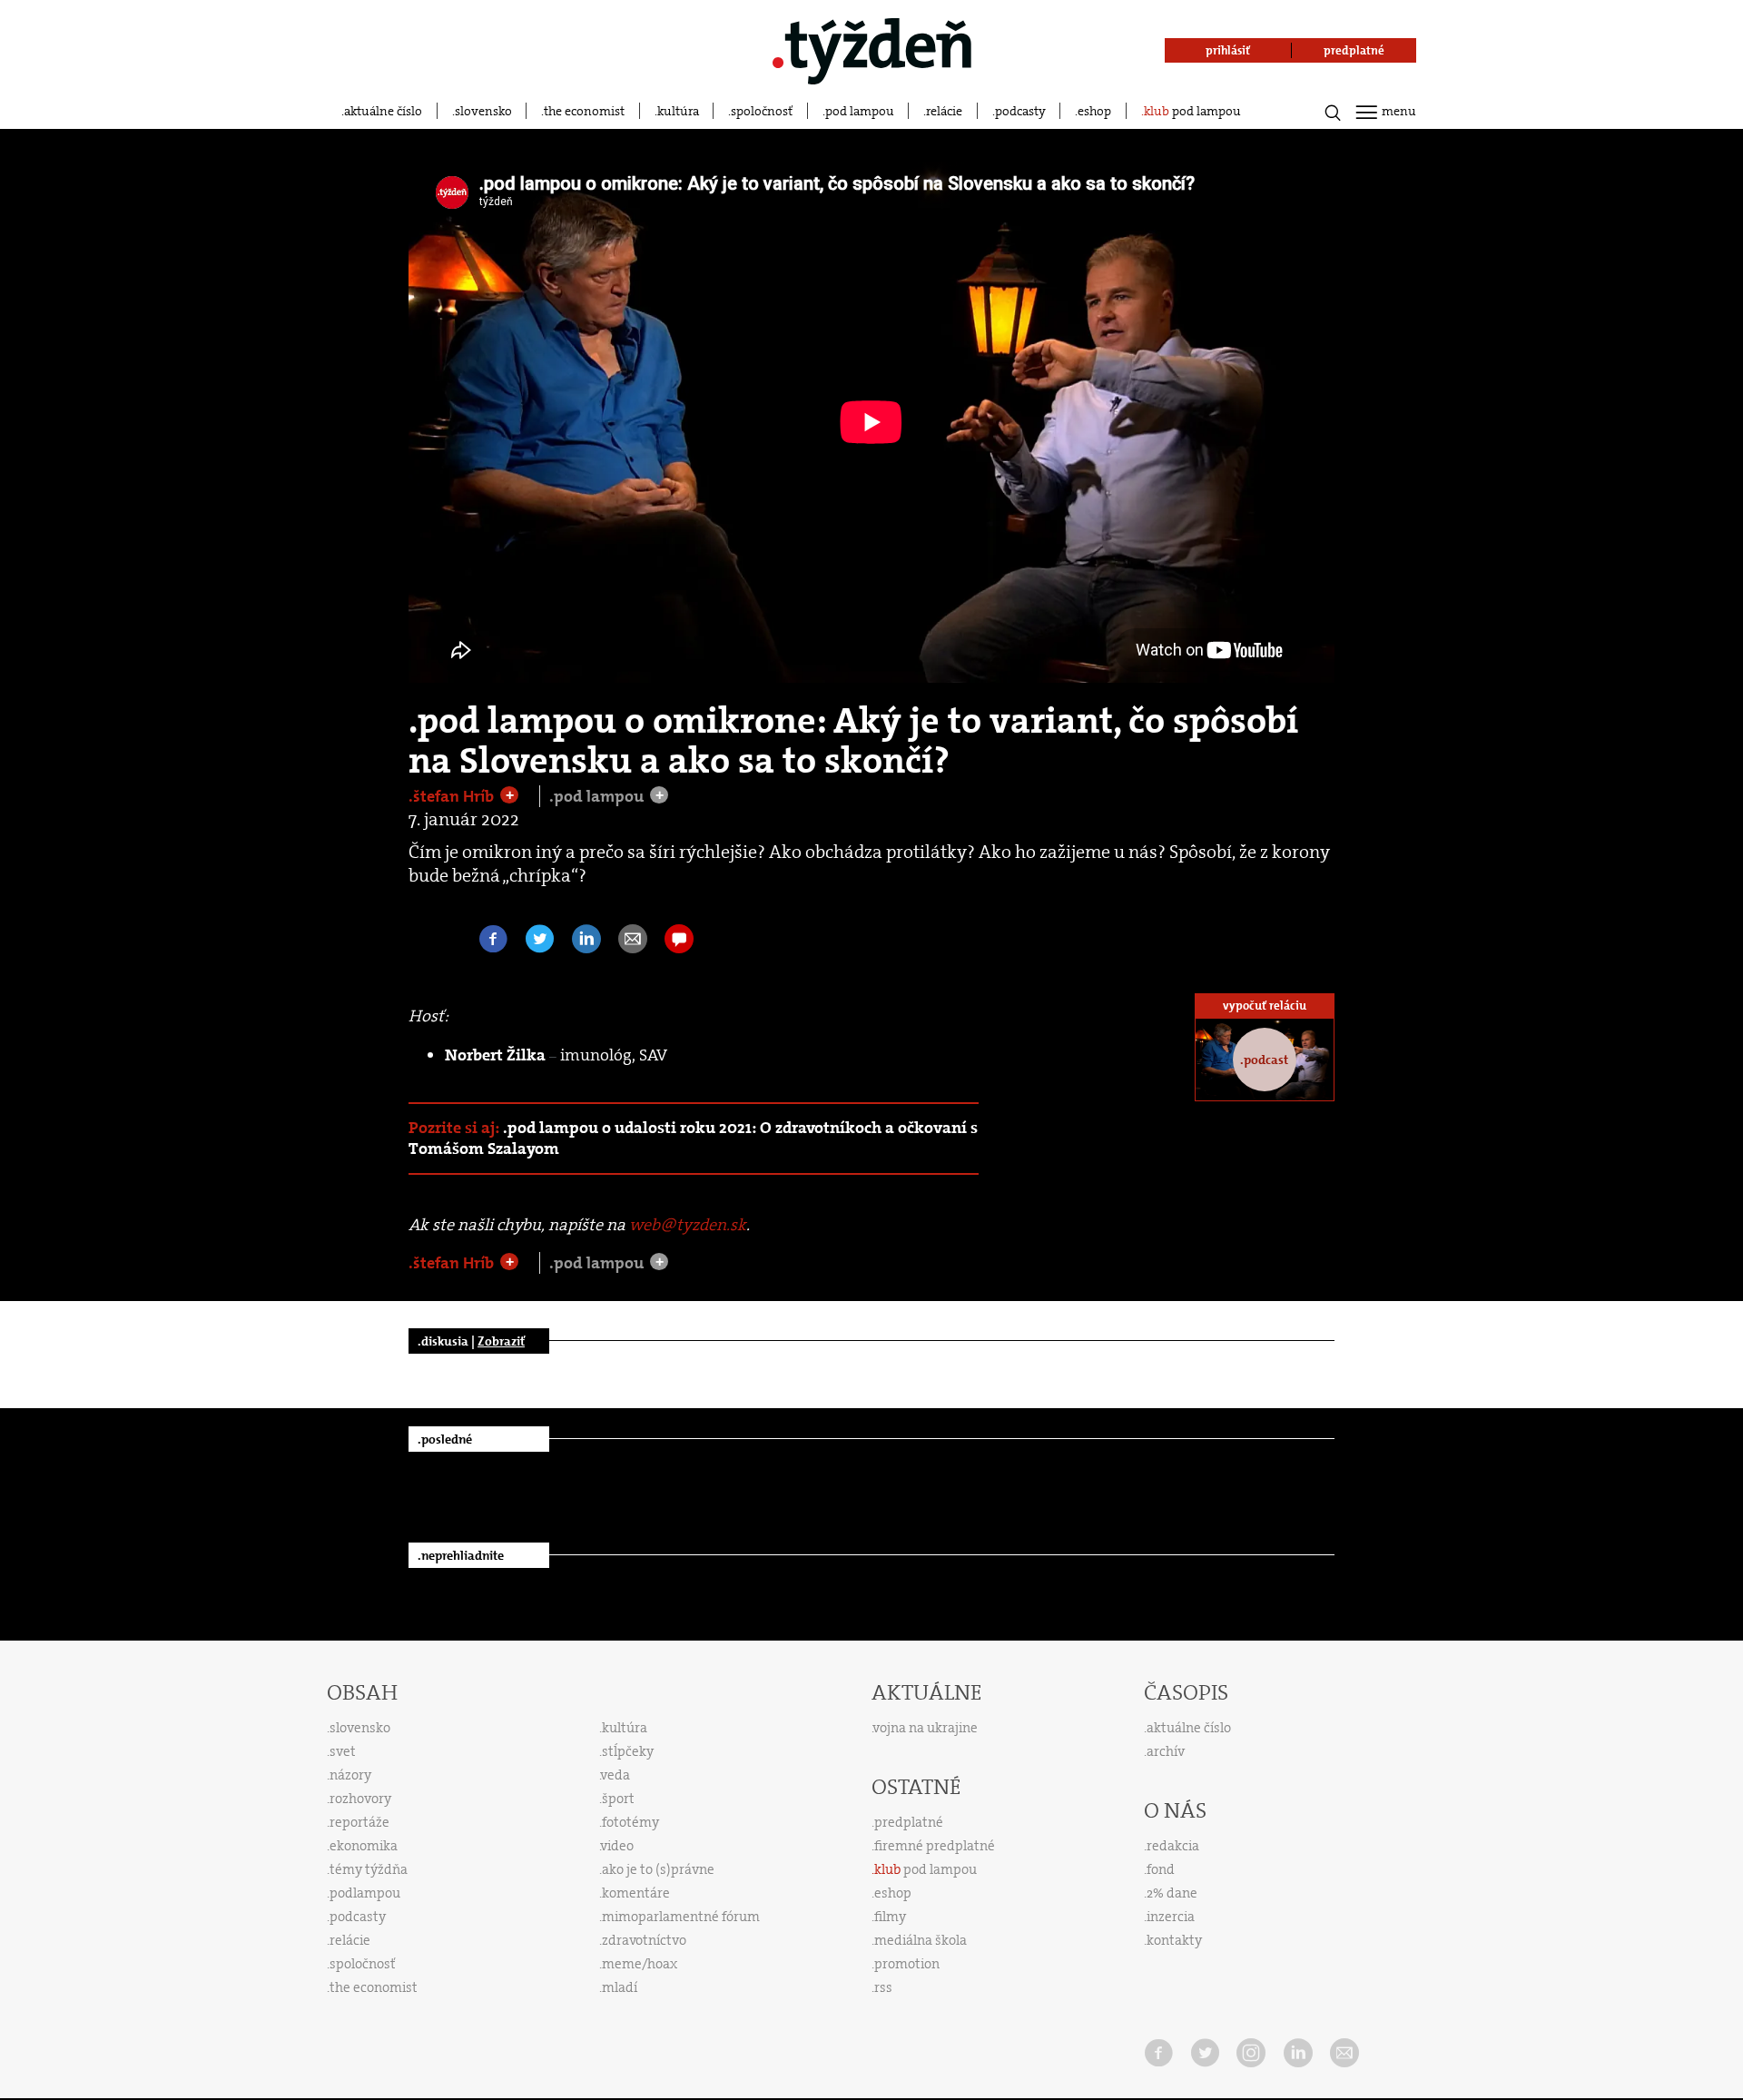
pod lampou (860, 111)
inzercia (1171, 1917)
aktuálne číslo (383, 111)
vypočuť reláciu (1265, 1006)
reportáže (359, 1822)
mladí (620, 1987)
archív (1166, 1751)
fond (1161, 1869)
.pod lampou (598, 796)
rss (883, 1987)
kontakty (1174, 1940)
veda (615, 1775)
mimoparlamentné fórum (681, 1917)
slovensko (483, 111)
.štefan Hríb (453, 796)
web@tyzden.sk (688, 1225)
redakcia (1173, 1846)
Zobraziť (501, 1341)
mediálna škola (921, 1940)
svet (343, 1751)
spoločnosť (762, 111)
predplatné (909, 1822)
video (617, 1846)
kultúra (678, 111)
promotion (907, 1964)
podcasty (1020, 111)
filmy (890, 1917)
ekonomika (364, 1846)
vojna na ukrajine (926, 1728)
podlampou (365, 1893)
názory (350, 1775)
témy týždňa (369, 1869)
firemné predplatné (935, 1846)
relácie (944, 111)
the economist (584, 111)
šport (618, 1799)
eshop (1094, 111)
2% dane (1172, 1893)
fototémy (630, 1822)
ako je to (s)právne (658, 1869)
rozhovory (360, 1799)
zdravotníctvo (644, 1940)
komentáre (636, 1893)
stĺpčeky (628, 1751)
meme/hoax (640, 1964)
